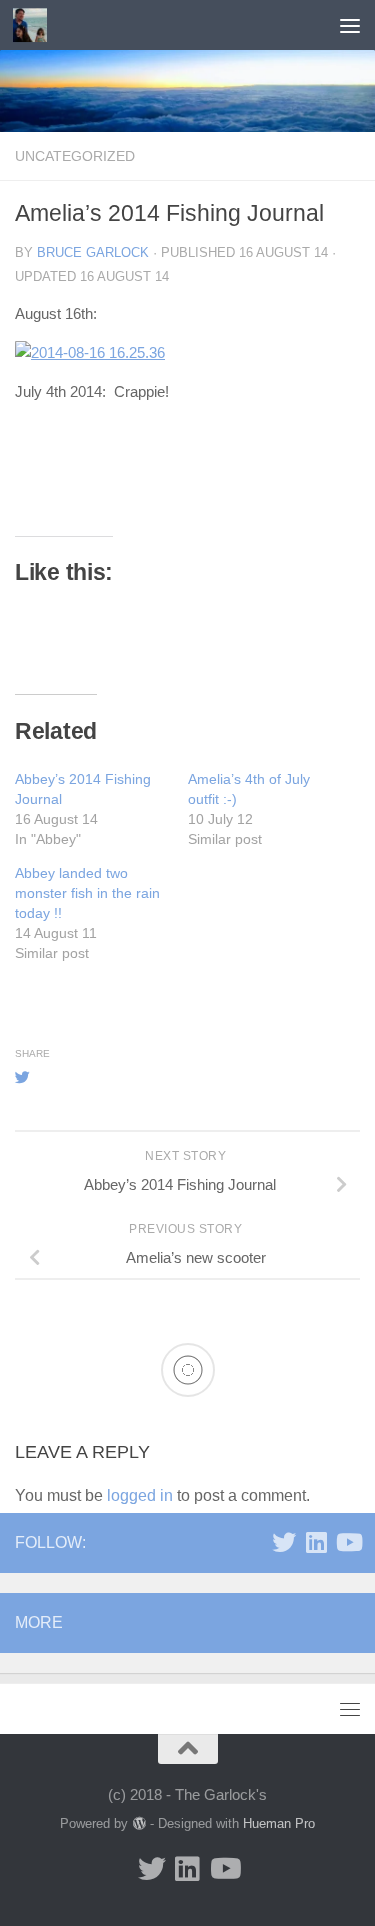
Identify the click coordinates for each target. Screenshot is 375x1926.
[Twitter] (284, 1542)
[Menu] (350, 25)
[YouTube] (348, 1542)
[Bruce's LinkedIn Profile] (316, 1542)
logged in (140, 1495)
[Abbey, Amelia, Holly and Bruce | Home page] (35, 25)
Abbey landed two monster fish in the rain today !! (87, 893)
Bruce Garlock (93, 252)
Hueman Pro (279, 1823)
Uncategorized (75, 156)
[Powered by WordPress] (138, 1823)
